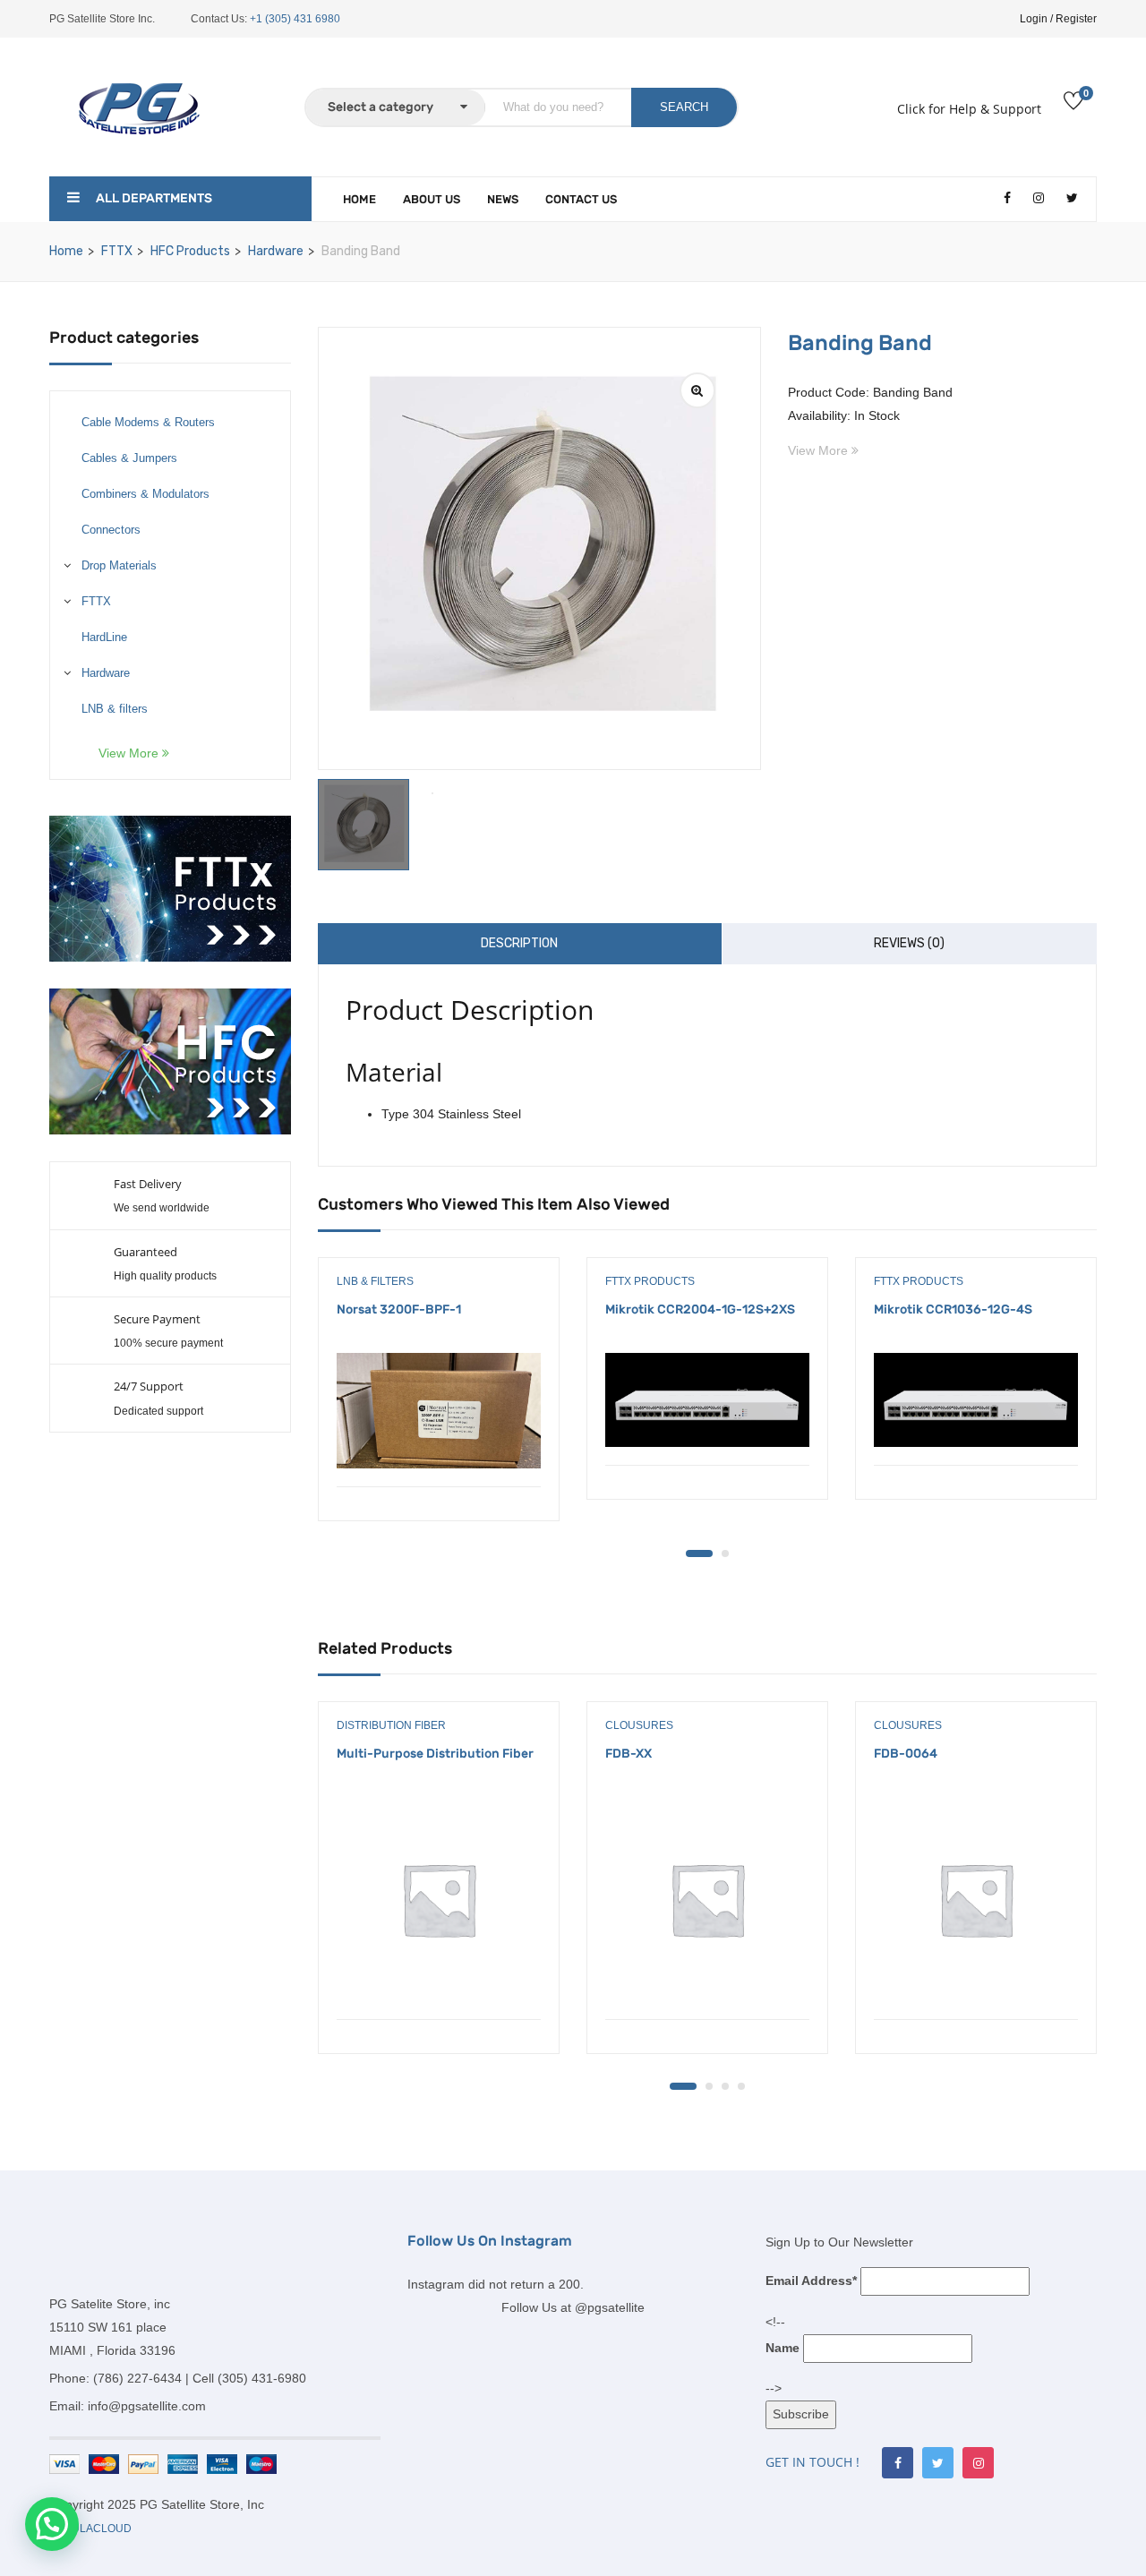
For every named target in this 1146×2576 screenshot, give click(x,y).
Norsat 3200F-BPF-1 (399, 1309)
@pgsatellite (610, 2307)
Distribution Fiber (391, 1725)
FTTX (117, 251)
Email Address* (811, 2281)
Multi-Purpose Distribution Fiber (435, 1754)
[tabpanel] (439, 1402)
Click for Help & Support (969, 109)
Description (519, 943)
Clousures (639, 1725)
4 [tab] (741, 2086)
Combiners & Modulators (145, 494)
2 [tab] (725, 1553)
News (503, 199)
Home (359, 199)
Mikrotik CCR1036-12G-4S (953, 1309)
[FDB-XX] (707, 1899)
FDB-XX (629, 1754)
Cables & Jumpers (129, 458)
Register (1076, 19)
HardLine (104, 637)
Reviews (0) (909, 943)
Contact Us (581, 199)
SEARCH (684, 107)
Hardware (276, 251)
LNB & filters (115, 709)
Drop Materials (119, 565)
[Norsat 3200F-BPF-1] (439, 1410)
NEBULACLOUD (90, 2529)
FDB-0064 (906, 1754)
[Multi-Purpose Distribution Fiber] (439, 1899)
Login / (1036, 19)
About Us (432, 199)
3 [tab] (725, 2086)
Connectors (111, 530)
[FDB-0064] (976, 1899)
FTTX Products (650, 1281)
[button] (52, 2524)
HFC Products (190, 251)
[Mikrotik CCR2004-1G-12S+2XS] (707, 1399)
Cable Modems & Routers (148, 422)
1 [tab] (699, 1553)
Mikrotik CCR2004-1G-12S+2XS (700, 1309)
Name (783, 2348)
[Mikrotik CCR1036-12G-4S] (976, 1399)
